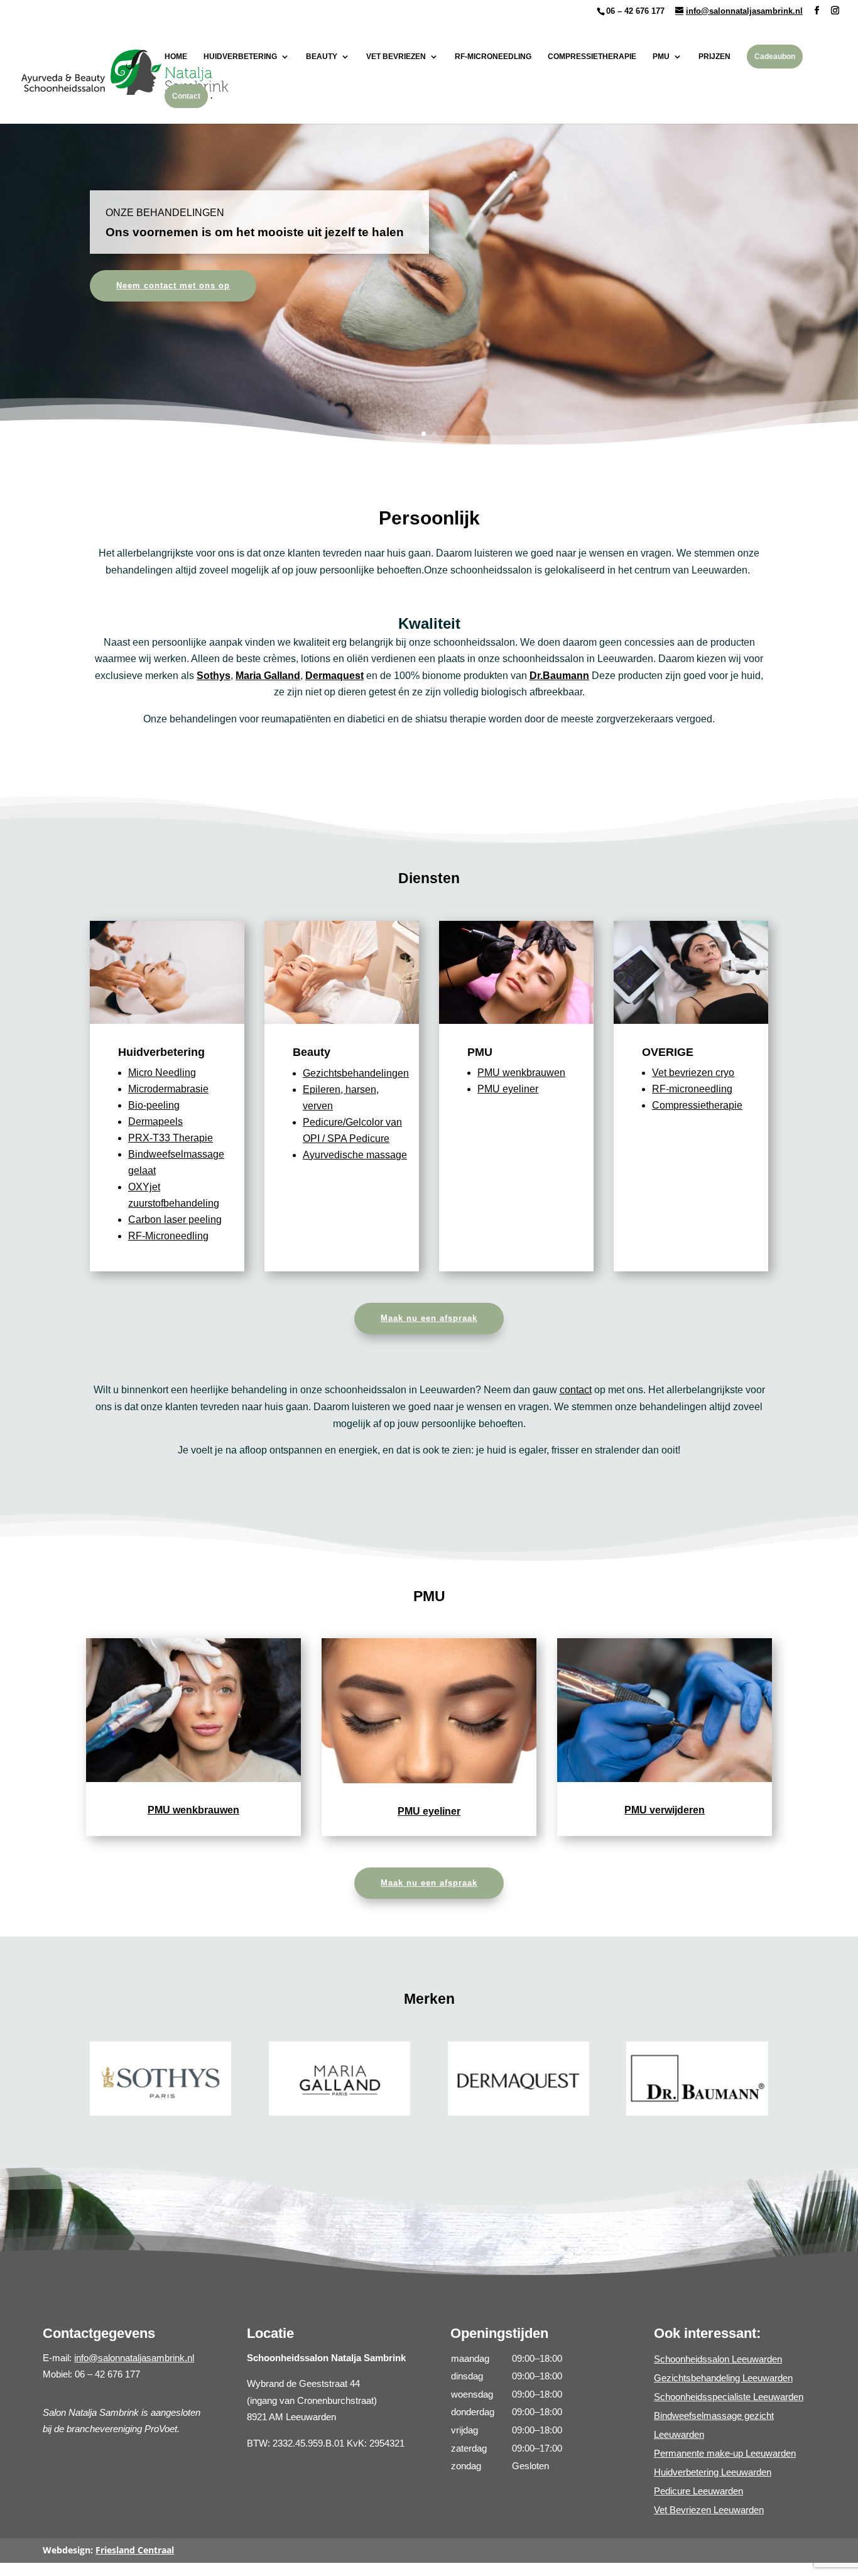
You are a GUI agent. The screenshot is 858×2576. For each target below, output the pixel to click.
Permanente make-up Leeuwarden (725, 2453)
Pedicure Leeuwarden (698, 2491)
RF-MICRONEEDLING (493, 57)
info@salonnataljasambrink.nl (134, 2358)
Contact (186, 96)
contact (576, 1390)
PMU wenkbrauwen (521, 1073)
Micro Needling (162, 1073)
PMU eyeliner (508, 1089)
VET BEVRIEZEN (396, 57)
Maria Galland (268, 676)
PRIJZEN (714, 57)
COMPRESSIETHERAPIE (592, 57)
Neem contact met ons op (173, 285)
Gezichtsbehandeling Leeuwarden (723, 2378)
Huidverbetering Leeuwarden (713, 2472)
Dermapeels (155, 1122)
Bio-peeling (154, 1105)
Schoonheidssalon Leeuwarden (718, 2359)
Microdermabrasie (168, 1089)
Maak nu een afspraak (429, 1318)
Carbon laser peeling (175, 1220)
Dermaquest (334, 676)
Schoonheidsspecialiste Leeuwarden (729, 2397)
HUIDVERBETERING (240, 57)
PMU (661, 57)
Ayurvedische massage (355, 1155)
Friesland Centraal (135, 2550)
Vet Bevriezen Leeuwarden (709, 2510)
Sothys (214, 676)
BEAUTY (322, 57)
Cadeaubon (775, 57)
